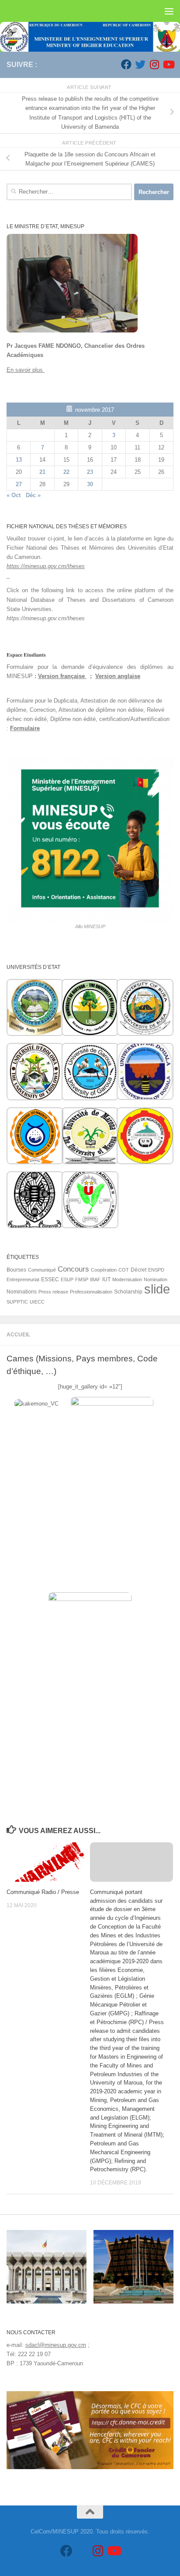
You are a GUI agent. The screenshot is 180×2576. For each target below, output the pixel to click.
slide (157, 1289)
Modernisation (127, 1279)
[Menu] (169, 11)
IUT (106, 1279)
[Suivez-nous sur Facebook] (126, 64)
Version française (62, 676)
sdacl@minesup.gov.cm (56, 2345)
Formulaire (25, 728)
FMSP (82, 1279)
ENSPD (156, 1270)
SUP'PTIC (17, 1302)
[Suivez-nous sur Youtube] (168, 64)
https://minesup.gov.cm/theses (46, 566)
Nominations (22, 1292)
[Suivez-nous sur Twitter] (140, 64)
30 (90, 484)
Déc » (33, 495)
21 (42, 472)
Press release (53, 1292)
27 (19, 484)
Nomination (156, 1279)
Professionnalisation (91, 1292)
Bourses (16, 1270)
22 (66, 472)
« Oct (14, 495)
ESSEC (50, 1279)
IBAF (95, 1279)
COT (124, 1270)
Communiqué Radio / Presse (43, 1892)
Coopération (104, 1270)
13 (19, 460)
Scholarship (128, 1292)
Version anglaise (118, 676)
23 (90, 472)
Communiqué (42, 1270)
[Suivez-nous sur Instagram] (154, 64)
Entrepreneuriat (23, 1279)
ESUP (67, 1279)
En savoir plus (26, 370)
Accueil (18, 1335)
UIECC (37, 1302)
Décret (138, 1270)
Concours (73, 1269)
